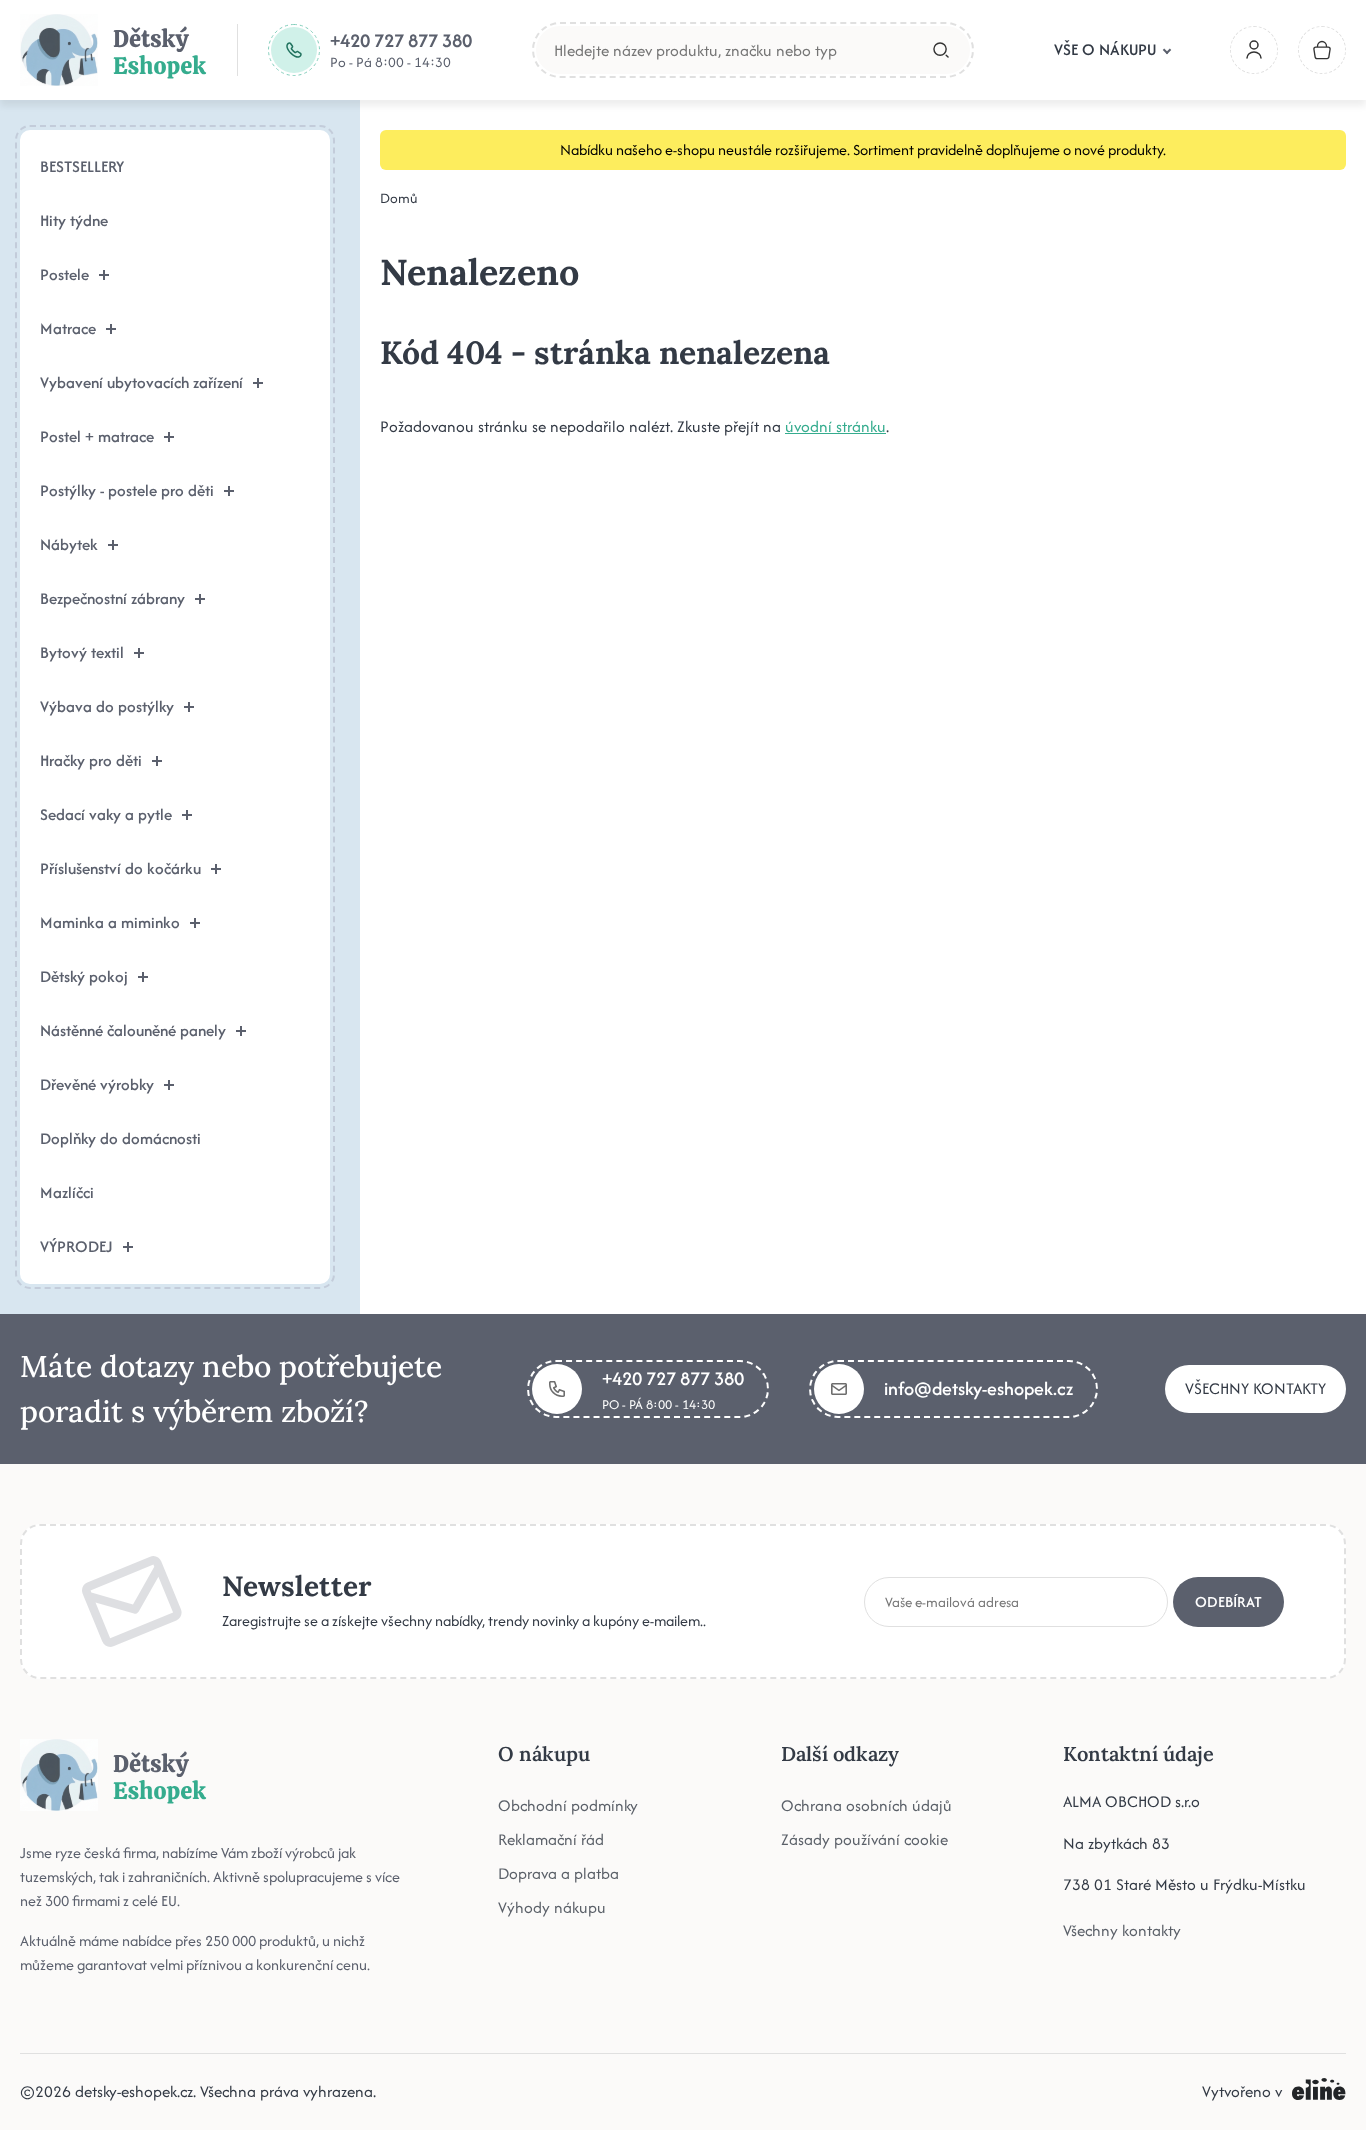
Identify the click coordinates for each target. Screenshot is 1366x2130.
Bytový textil (82, 652)
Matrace (68, 328)
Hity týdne (74, 220)
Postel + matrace (97, 436)
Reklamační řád (551, 1839)
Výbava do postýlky (107, 706)
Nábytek (69, 544)
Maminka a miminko (110, 922)
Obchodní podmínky (568, 1805)
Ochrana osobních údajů (866, 1805)
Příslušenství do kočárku (120, 868)
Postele (64, 274)
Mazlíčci (67, 1192)
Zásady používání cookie (864, 1839)
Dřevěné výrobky (97, 1084)
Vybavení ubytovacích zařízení (141, 382)
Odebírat (1228, 1601)
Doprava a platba (558, 1873)
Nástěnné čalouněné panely (133, 1030)
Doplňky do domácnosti (120, 1138)
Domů (399, 198)
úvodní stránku (835, 426)
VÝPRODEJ (76, 1246)
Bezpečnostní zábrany (112, 598)
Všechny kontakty (1255, 1388)
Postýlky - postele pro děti (127, 490)
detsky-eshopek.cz (134, 2091)
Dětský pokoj (84, 976)
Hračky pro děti (91, 760)
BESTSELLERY (82, 166)
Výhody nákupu (552, 1907)
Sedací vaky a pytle (106, 814)
